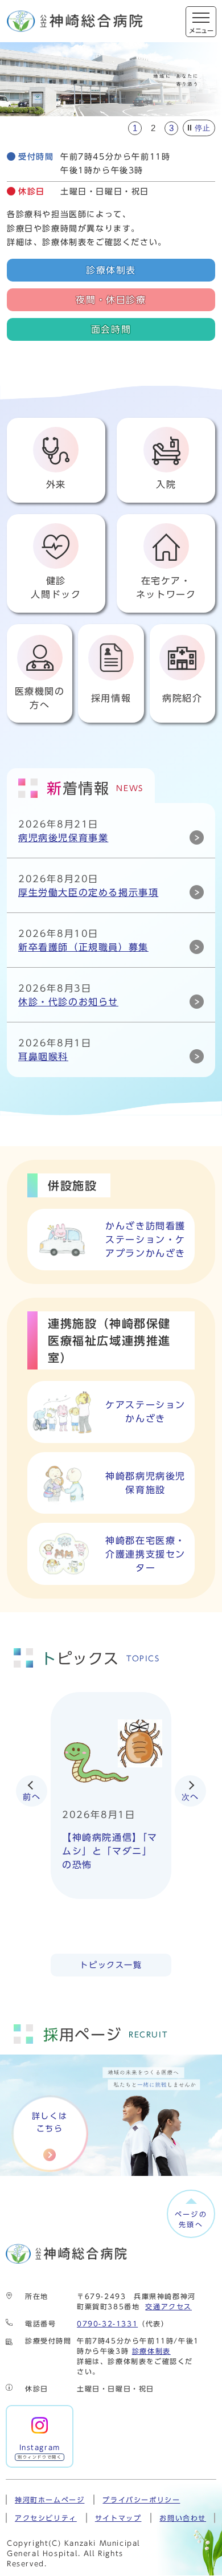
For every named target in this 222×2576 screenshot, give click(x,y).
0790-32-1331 (107, 2324)
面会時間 (111, 329)
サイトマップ (118, 2518)
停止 (203, 128)
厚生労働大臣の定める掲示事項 (88, 892)
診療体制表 (111, 270)
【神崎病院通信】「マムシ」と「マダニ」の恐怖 (110, 1851)
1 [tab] (135, 128)
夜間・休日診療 (111, 300)
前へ (32, 1797)
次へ (190, 1797)
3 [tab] (171, 128)
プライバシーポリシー (141, 2500)
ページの (191, 2219)
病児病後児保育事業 (63, 838)
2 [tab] (153, 128)
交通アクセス (168, 2306)
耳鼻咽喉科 (43, 1057)
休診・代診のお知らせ (68, 1002)
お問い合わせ (183, 2518)
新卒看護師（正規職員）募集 (83, 947)
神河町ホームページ (50, 2500)
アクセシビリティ (46, 2518)
